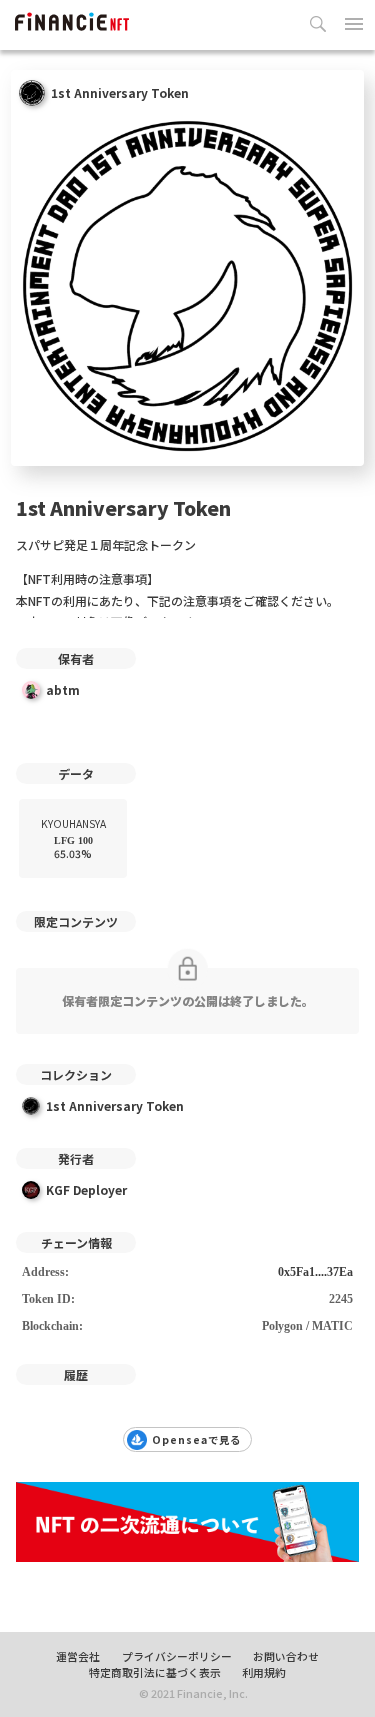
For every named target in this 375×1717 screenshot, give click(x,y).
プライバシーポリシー (177, 1656)
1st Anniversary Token (115, 1105)
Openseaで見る (196, 1439)
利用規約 (264, 1672)
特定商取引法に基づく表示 (155, 1672)
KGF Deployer (86, 1189)
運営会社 (78, 1656)
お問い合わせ (286, 1656)
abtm (63, 689)
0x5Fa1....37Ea (315, 1272)
